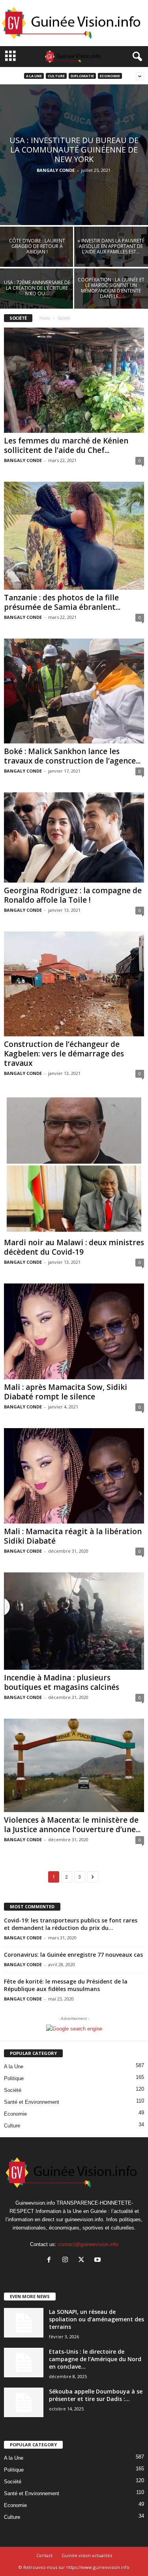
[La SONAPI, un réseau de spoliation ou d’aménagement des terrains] (24, 2323)
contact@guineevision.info (88, 2244)
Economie (110, 76)
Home (45, 318)
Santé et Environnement (32, 2102)
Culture (56, 76)
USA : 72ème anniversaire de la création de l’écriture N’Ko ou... (37, 288)
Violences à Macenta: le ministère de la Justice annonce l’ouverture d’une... (72, 1825)
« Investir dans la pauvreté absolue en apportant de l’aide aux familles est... (111, 246)
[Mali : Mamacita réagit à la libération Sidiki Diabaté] (74, 1476)
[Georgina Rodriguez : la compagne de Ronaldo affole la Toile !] (74, 837)
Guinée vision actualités (87, 2555)
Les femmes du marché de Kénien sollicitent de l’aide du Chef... (66, 445)
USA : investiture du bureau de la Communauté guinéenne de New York (74, 150)
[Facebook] (51, 2260)
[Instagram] (67, 2260)
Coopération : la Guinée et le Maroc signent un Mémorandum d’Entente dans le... (111, 288)
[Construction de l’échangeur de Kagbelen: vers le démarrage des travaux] (74, 984)
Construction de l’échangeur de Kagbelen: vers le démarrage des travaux (64, 1054)
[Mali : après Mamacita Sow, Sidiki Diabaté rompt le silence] (74, 1331)
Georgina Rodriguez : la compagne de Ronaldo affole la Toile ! (73, 895)
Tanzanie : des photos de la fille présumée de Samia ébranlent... (62, 602)
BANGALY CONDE (56, 170)
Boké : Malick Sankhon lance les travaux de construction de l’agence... (72, 756)
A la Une (34, 76)
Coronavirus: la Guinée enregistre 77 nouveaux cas (73, 1955)
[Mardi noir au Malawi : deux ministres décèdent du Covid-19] (74, 1165)
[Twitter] (83, 2260)
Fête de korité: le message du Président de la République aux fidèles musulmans (66, 1985)
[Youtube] (98, 2260)
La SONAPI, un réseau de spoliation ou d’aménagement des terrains (96, 2319)
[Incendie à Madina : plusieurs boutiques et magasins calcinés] (74, 1621)
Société (13, 2090)
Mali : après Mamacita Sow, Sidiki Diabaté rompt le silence (66, 1392)
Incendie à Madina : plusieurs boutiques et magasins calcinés (62, 1682)
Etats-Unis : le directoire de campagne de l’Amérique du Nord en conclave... (95, 2359)
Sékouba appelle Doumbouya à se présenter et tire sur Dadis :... (96, 2395)
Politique (14, 2078)
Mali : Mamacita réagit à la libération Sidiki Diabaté (73, 1536)
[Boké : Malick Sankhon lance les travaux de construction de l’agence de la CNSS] (74, 691)
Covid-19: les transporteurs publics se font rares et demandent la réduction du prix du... (71, 1924)
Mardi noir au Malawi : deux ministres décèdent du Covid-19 (74, 1247)
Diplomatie (82, 76)
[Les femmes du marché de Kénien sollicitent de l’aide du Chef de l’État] (74, 380)
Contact (44, 2555)
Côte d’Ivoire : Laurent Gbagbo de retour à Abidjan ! (37, 246)
